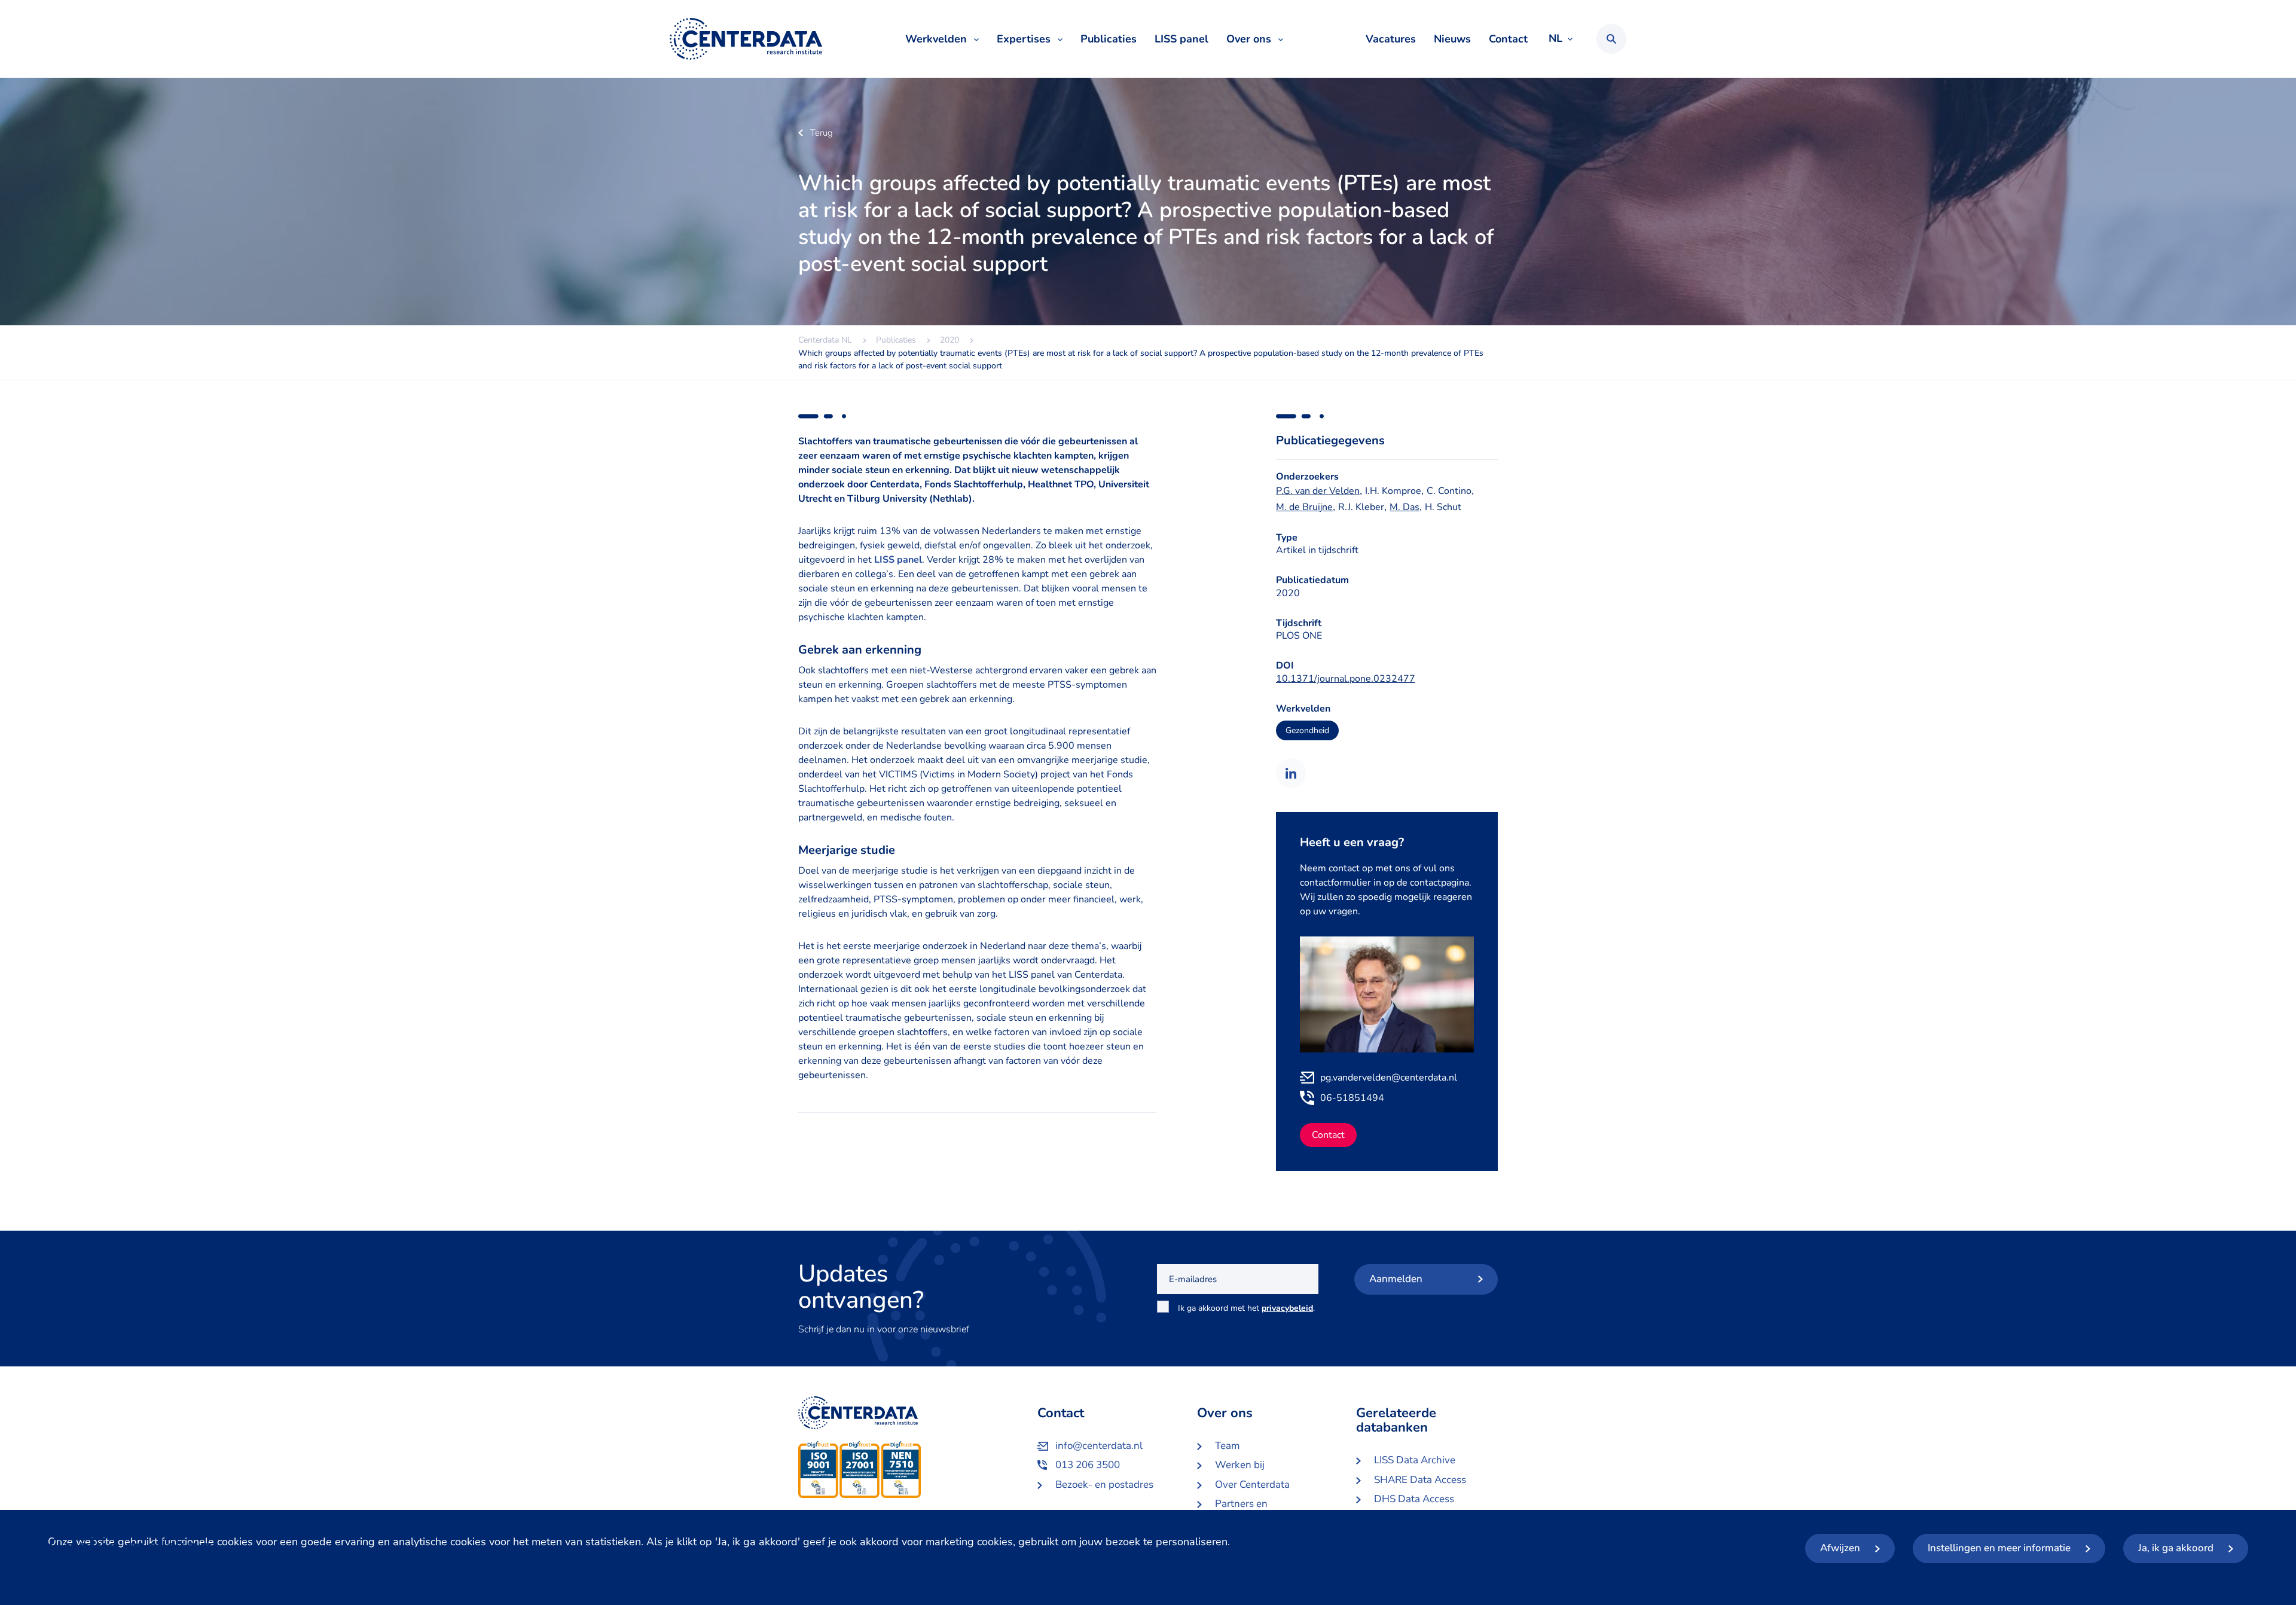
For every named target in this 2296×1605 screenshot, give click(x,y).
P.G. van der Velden (1318, 491)
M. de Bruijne (1304, 507)
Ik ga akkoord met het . (1246, 1315)
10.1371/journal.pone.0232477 (1346, 679)
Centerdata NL (746, 39)
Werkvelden (936, 39)
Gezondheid (1307, 730)
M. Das (1405, 507)
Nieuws (1452, 39)
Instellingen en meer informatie (1999, 1548)
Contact (1508, 39)
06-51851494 (1352, 1098)
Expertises (1024, 39)
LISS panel (1181, 39)
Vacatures (1391, 39)
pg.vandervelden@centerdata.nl (1389, 1078)
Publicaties (1109, 39)
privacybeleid (1287, 1308)
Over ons (1249, 39)
